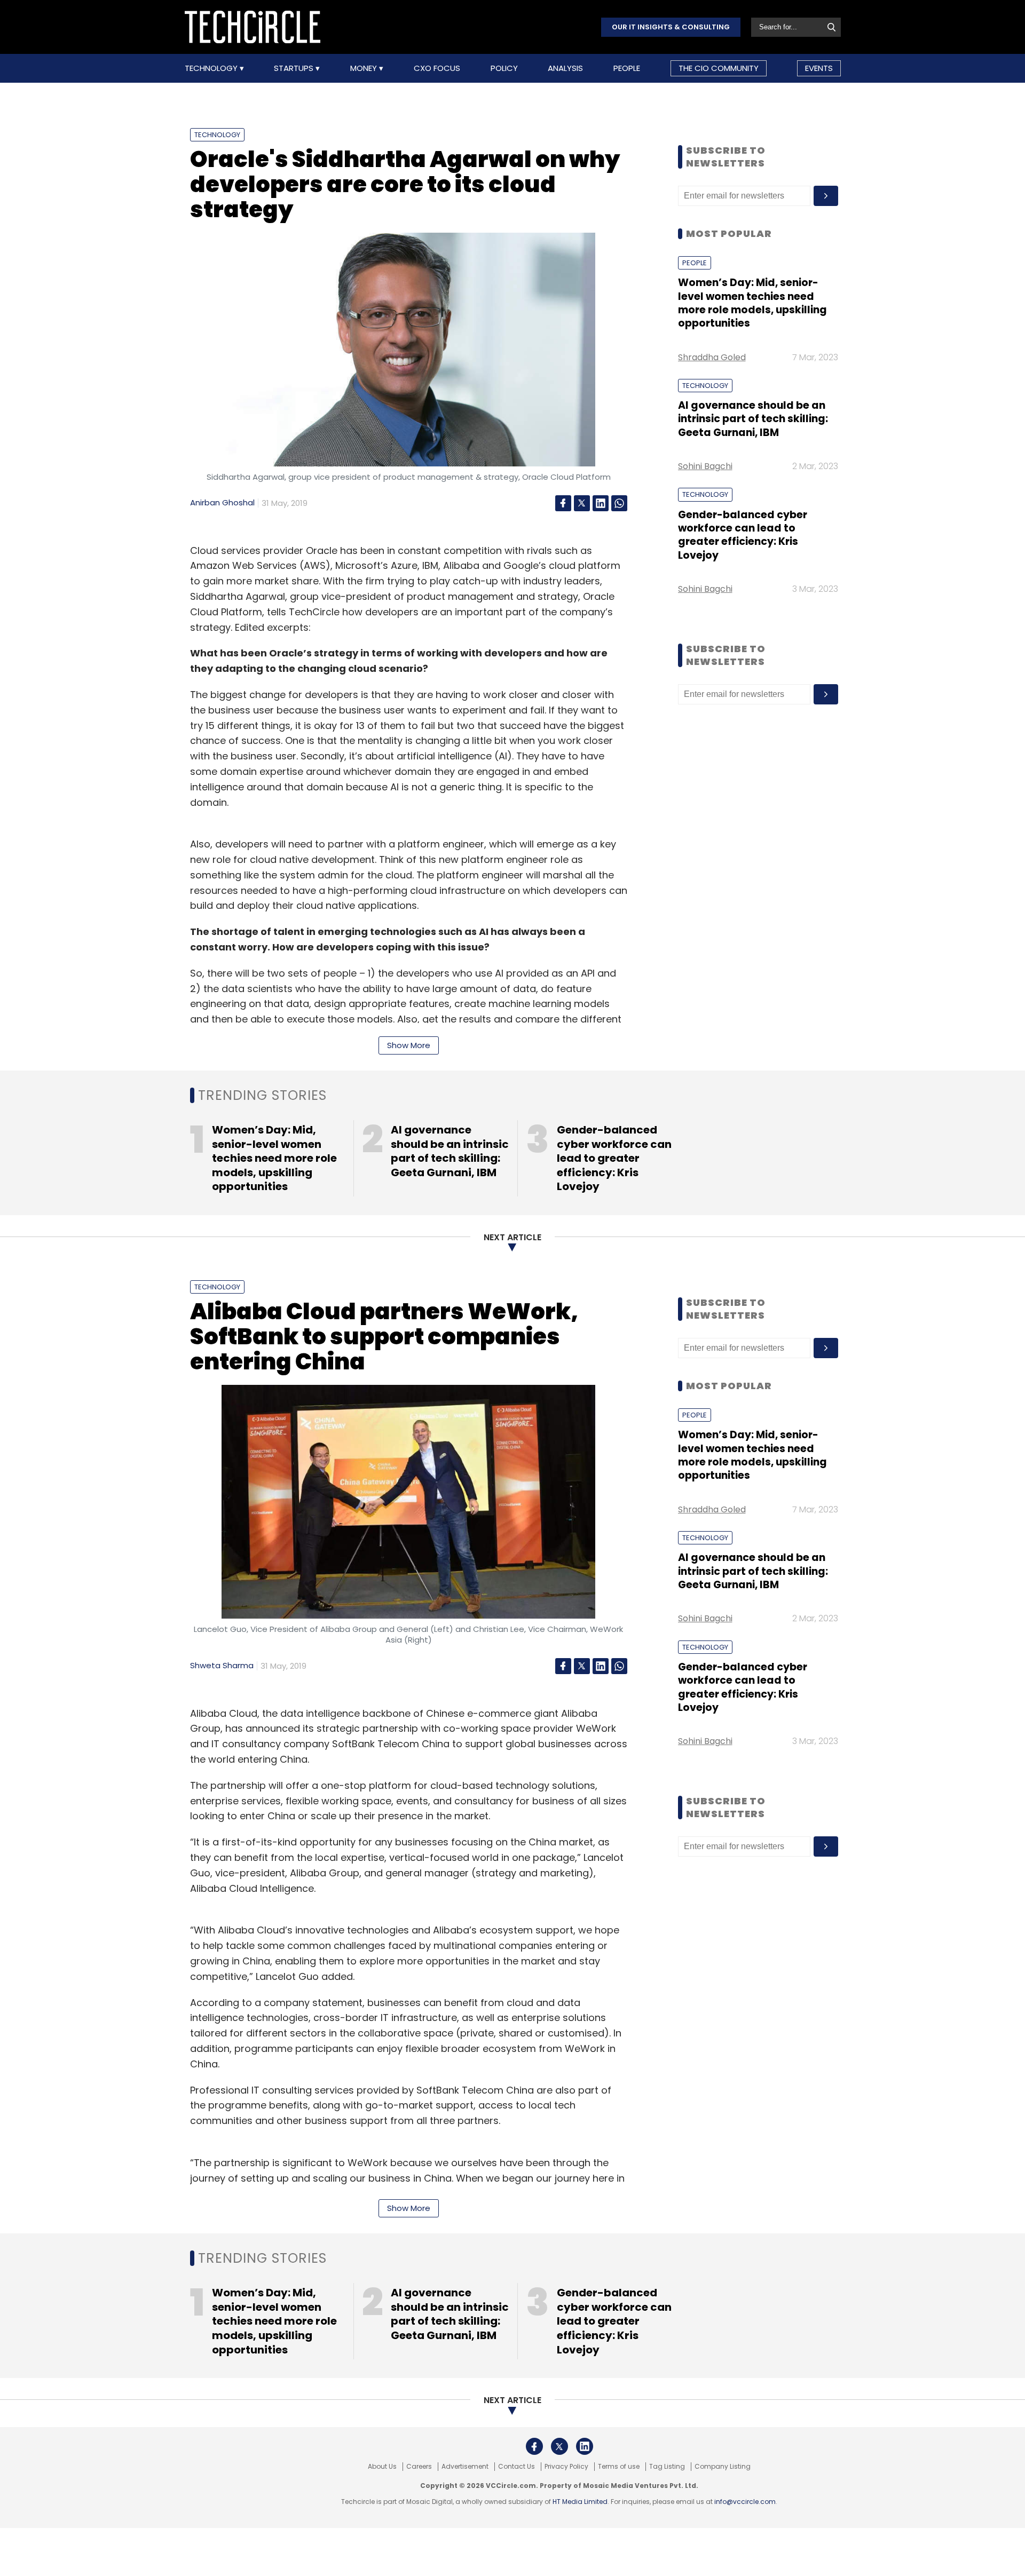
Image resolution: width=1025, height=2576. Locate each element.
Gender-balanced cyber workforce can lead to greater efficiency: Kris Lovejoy (743, 535)
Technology (212, 68)
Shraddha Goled (712, 357)
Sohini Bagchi (705, 466)
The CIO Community (719, 68)
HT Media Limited (580, 2502)
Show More (409, 1045)
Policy (504, 68)
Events (819, 68)
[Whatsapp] (619, 503)
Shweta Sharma (222, 1665)
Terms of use (619, 2467)
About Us (382, 2467)
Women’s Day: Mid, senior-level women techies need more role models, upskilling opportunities (752, 303)
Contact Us (517, 2467)
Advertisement (465, 2467)
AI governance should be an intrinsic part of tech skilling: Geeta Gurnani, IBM (753, 419)
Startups (295, 68)
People (627, 68)
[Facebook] (563, 503)
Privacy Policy (566, 2467)
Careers (419, 2467)
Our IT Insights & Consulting (671, 27)
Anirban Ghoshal (222, 502)
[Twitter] (582, 503)
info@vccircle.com (745, 2502)
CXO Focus (437, 68)
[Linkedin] (601, 503)
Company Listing (723, 2467)
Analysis (565, 68)
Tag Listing (667, 2467)
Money (365, 68)
